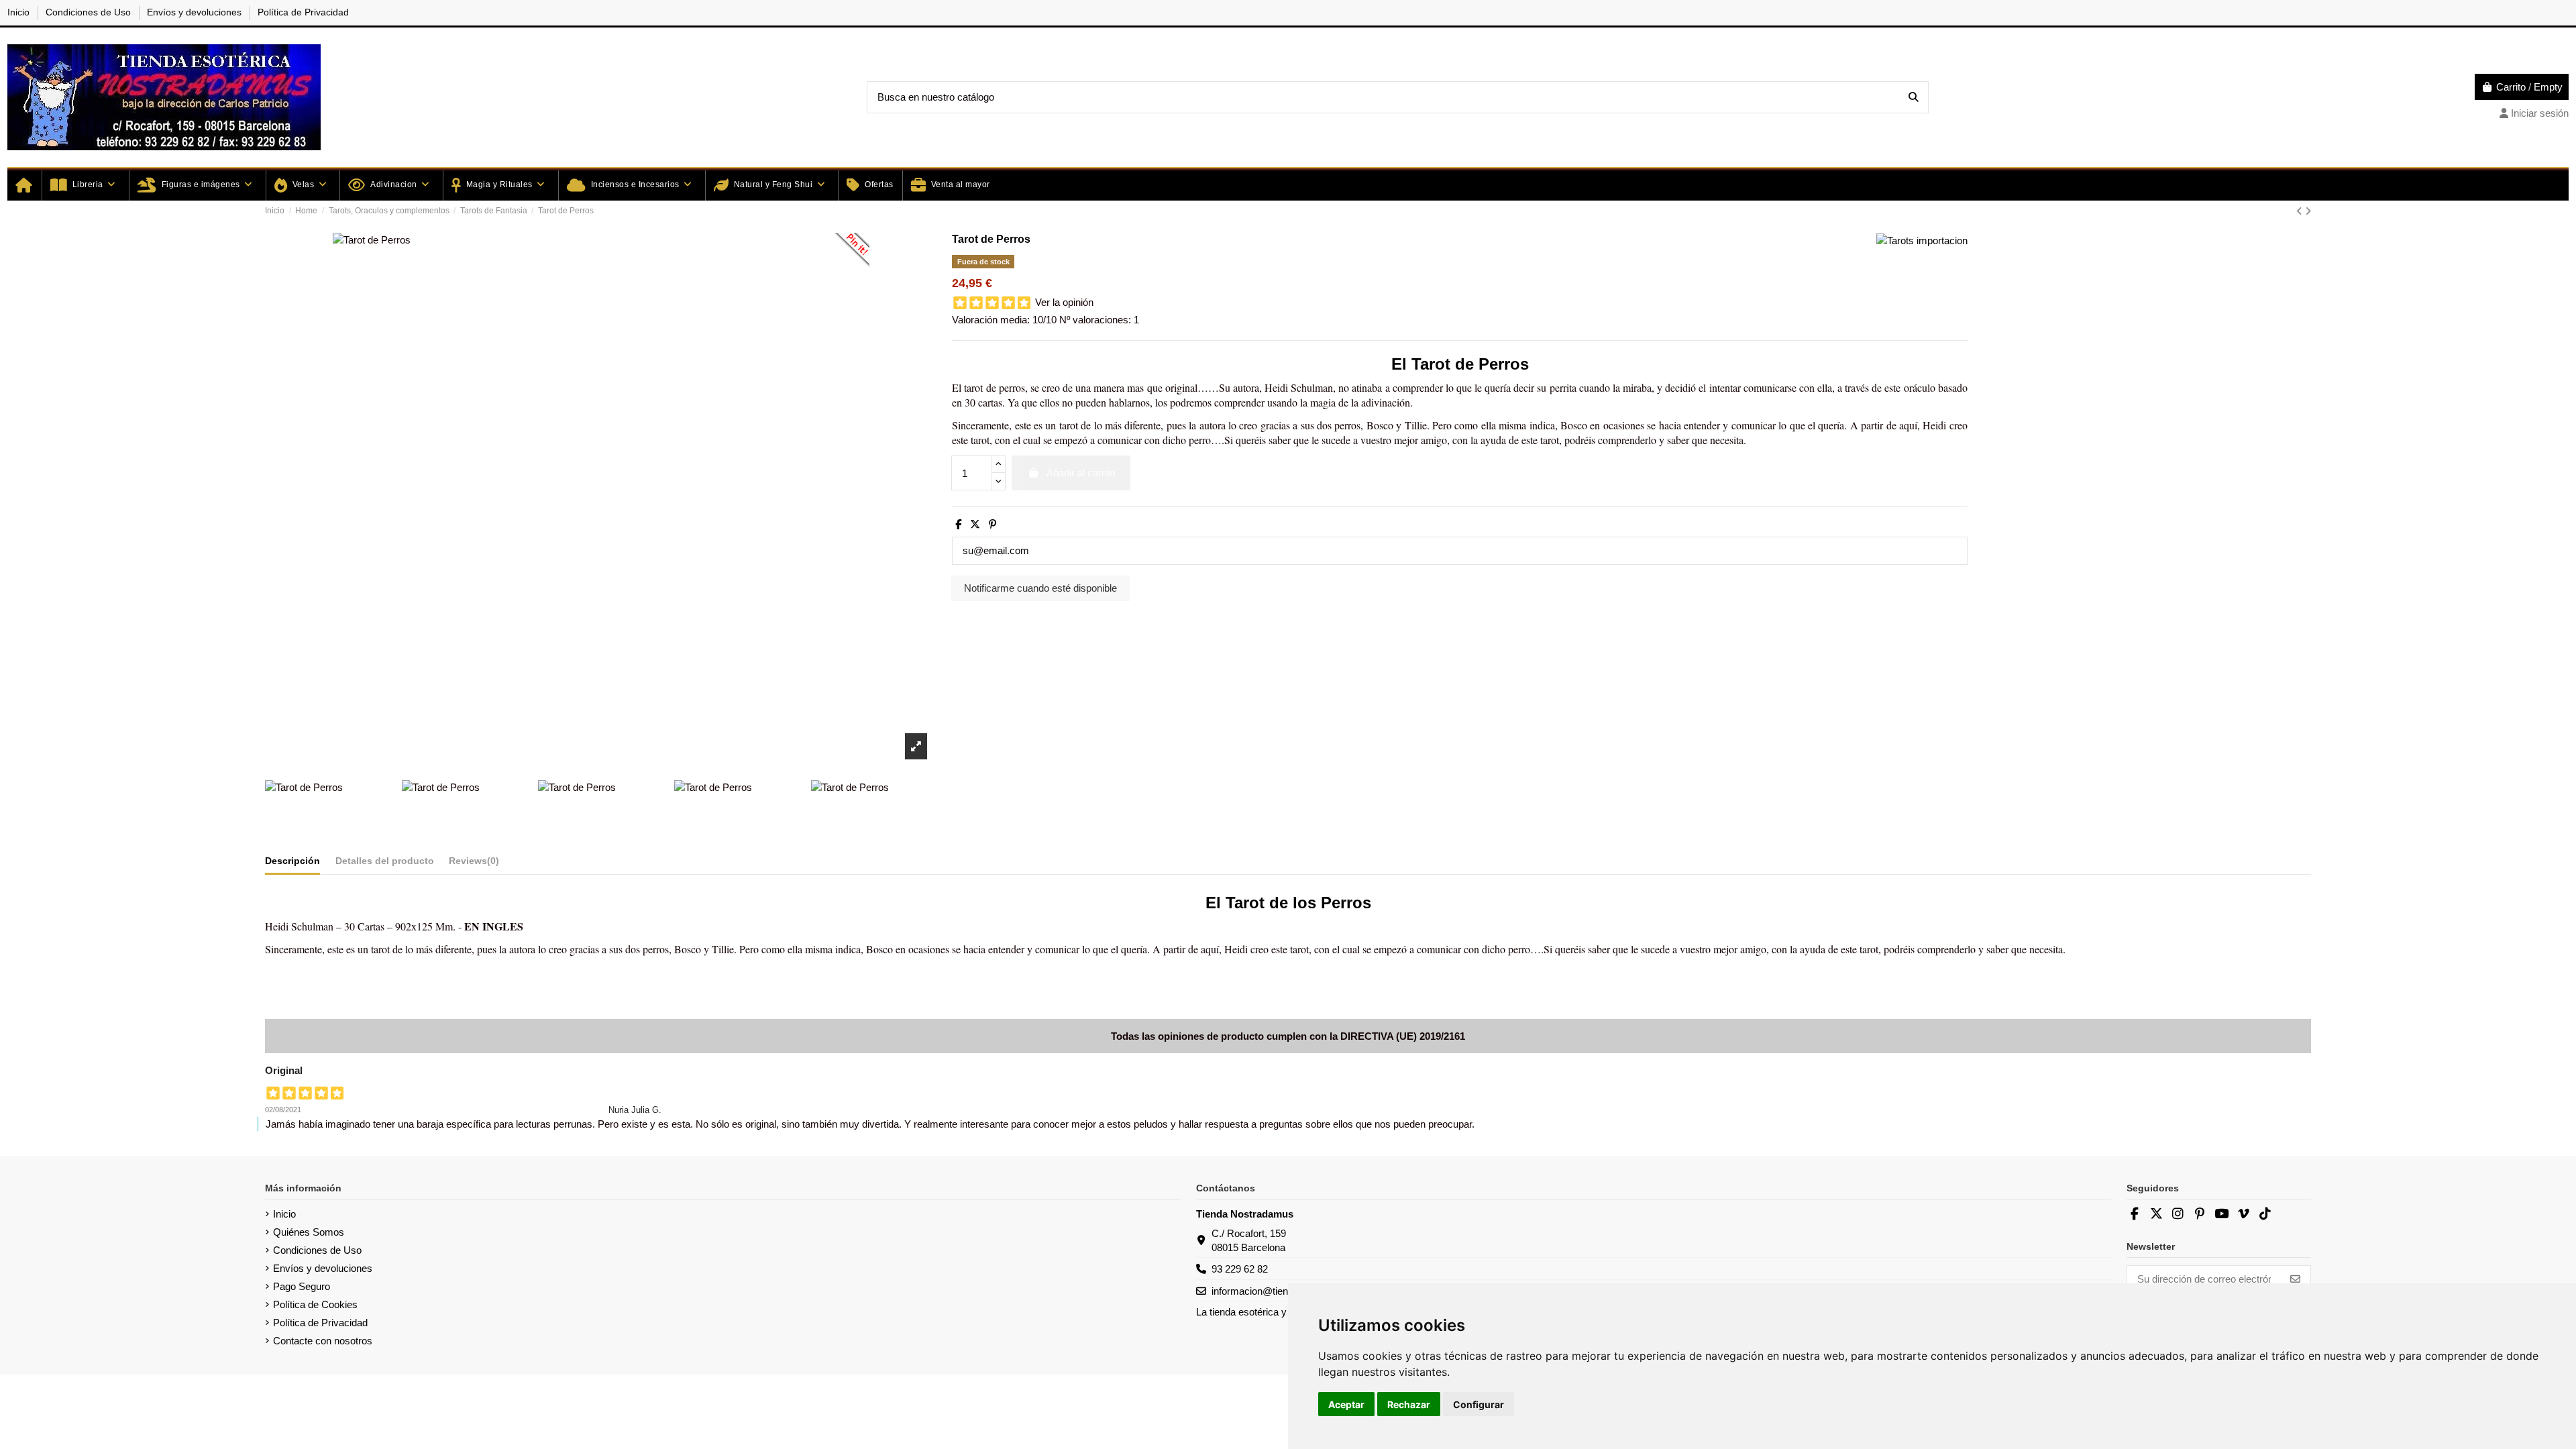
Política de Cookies (315, 1304)
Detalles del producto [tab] (385, 861)
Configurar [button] (1479, 1404)
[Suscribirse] (2295, 1280)
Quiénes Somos (309, 1232)
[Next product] (2308, 211)
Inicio (20, 12)
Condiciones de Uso (90, 12)
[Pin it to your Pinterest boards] (849, 253)
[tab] (474, 863)
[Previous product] (2301, 211)
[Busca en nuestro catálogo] (1914, 98)
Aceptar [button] (1346, 1404)
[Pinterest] (992, 524)
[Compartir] (958, 524)
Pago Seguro (302, 1286)
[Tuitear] (975, 524)
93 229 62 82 (1240, 1269)
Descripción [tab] (292, 861)
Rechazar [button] (1409, 1404)
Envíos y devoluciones (196, 12)
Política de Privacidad (303, 12)
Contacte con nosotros (323, 1341)
